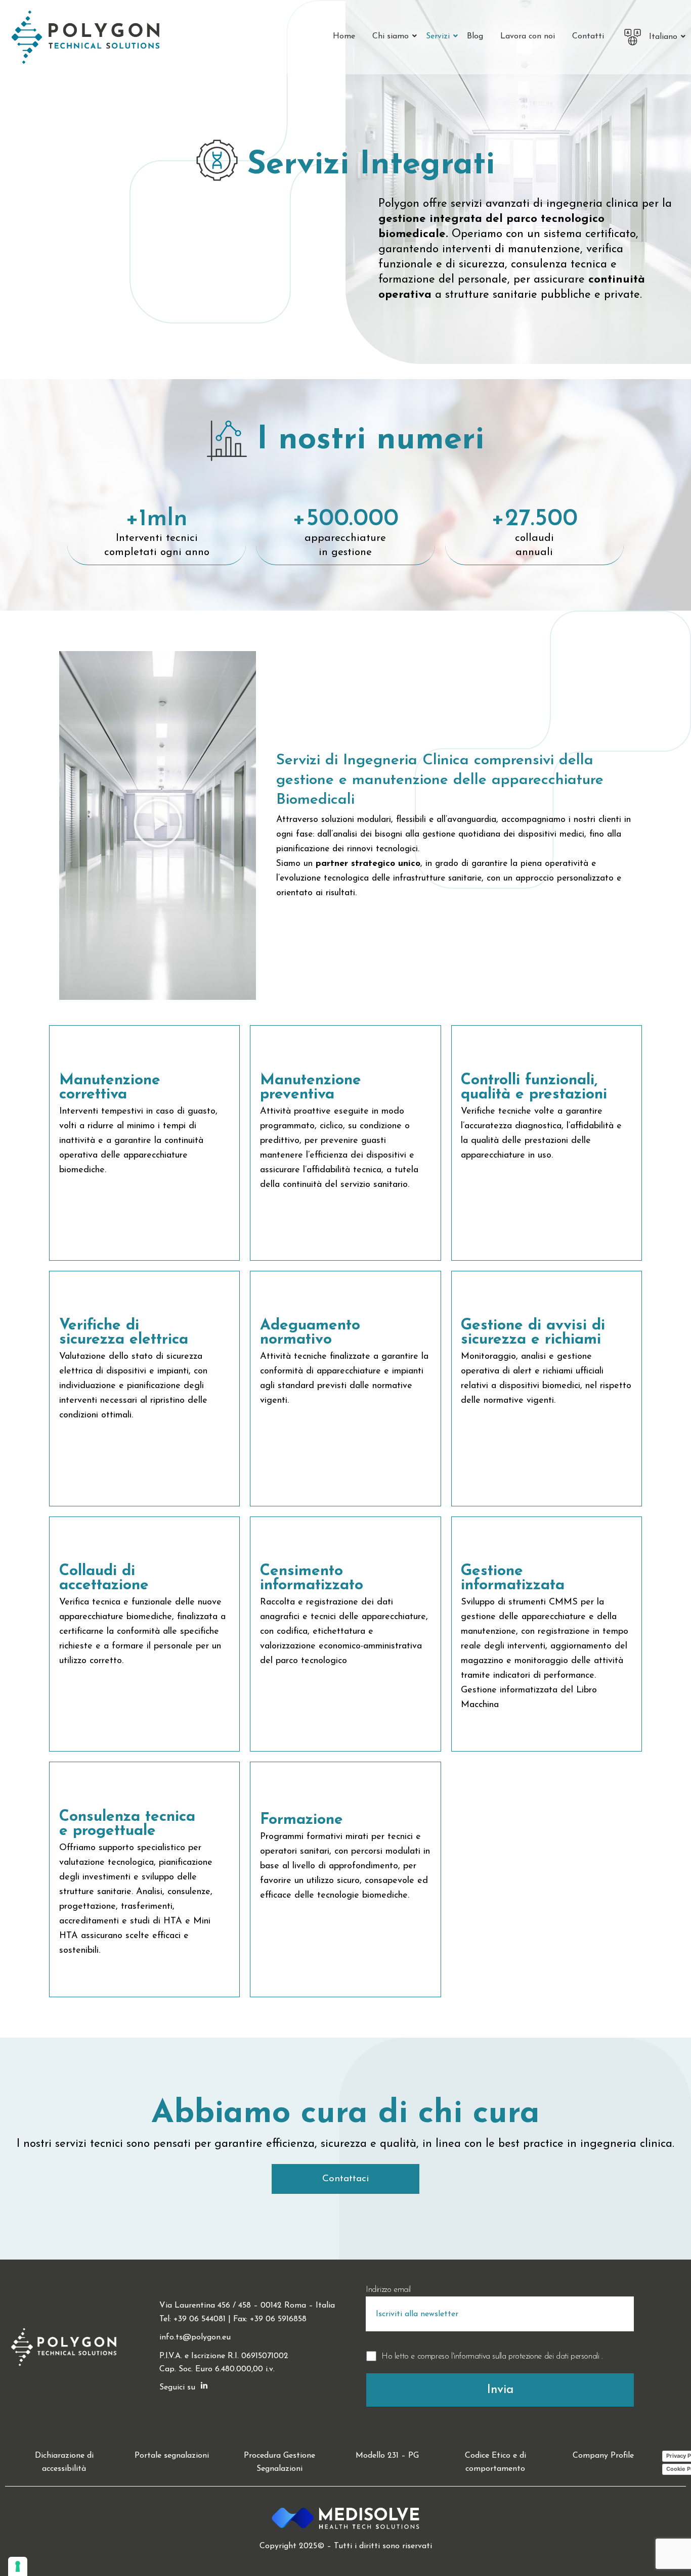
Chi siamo (391, 36)
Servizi (438, 36)
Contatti (588, 36)
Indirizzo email (388, 2290)
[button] (158, 826)
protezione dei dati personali (555, 2357)
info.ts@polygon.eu (195, 2337)
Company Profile (603, 2456)
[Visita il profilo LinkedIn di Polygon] (204, 2387)
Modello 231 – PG (387, 2456)
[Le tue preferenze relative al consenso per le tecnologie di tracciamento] (18, 2566)
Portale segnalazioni (172, 2456)
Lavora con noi (528, 36)
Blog (475, 36)
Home (344, 36)
